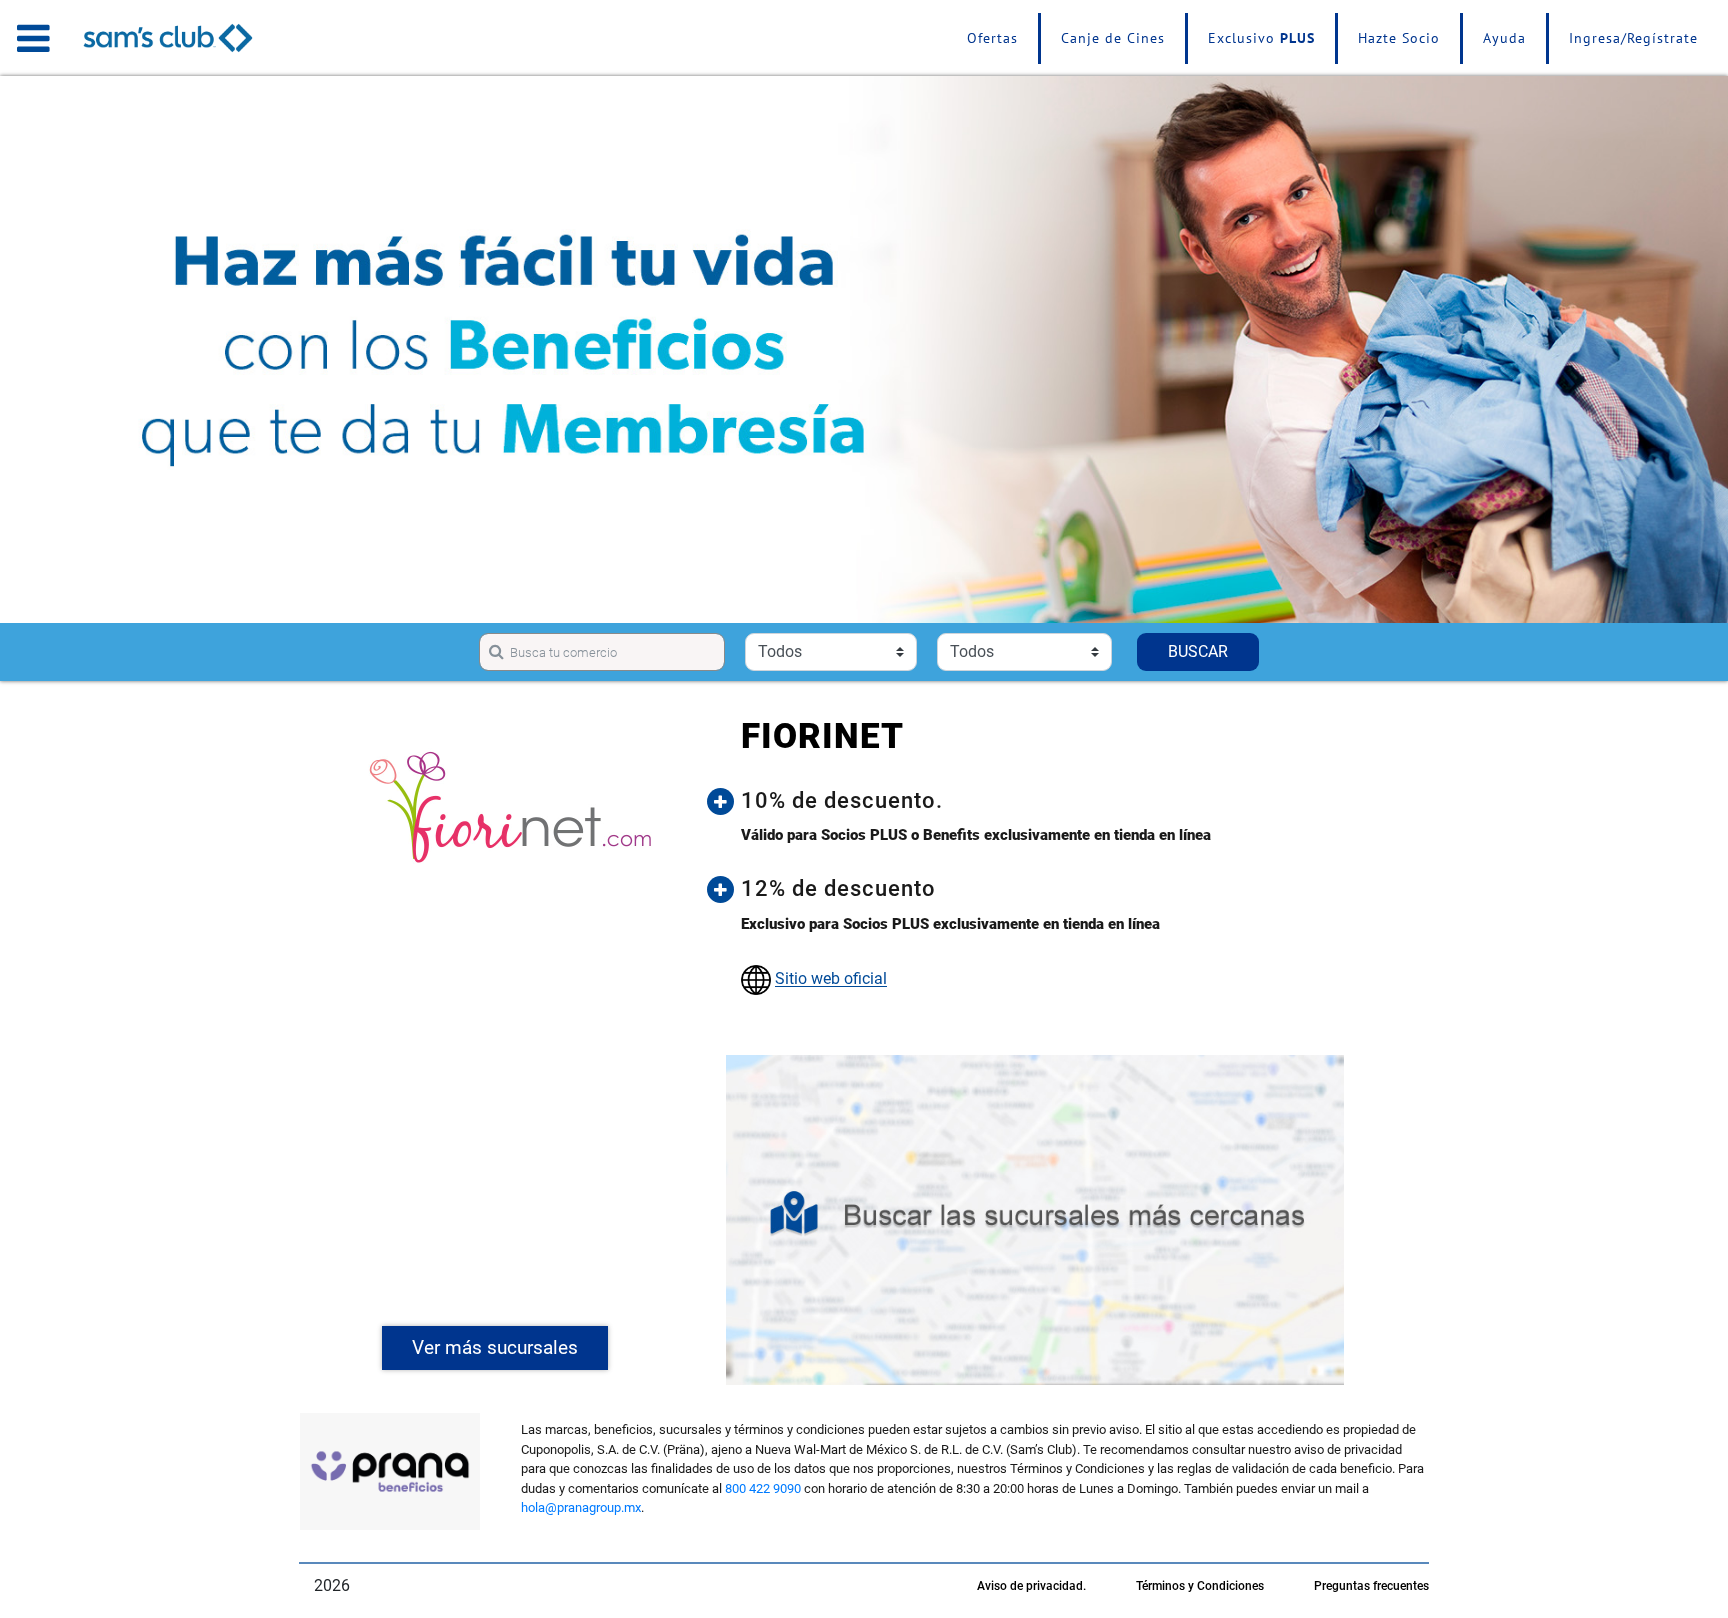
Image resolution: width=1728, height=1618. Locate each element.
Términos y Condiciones (1200, 1586)
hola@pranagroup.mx (581, 1507)
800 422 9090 (763, 1488)
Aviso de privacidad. (1031, 1586)
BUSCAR (1198, 651)
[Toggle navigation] (33, 38)
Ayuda (1504, 38)
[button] (1050, 801)
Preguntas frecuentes (1371, 1586)
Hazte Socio (1399, 38)
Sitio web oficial (831, 979)
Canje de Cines (1113, 38)
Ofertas (992, 38)
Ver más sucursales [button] (495, 1347)
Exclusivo (1261, 38)
